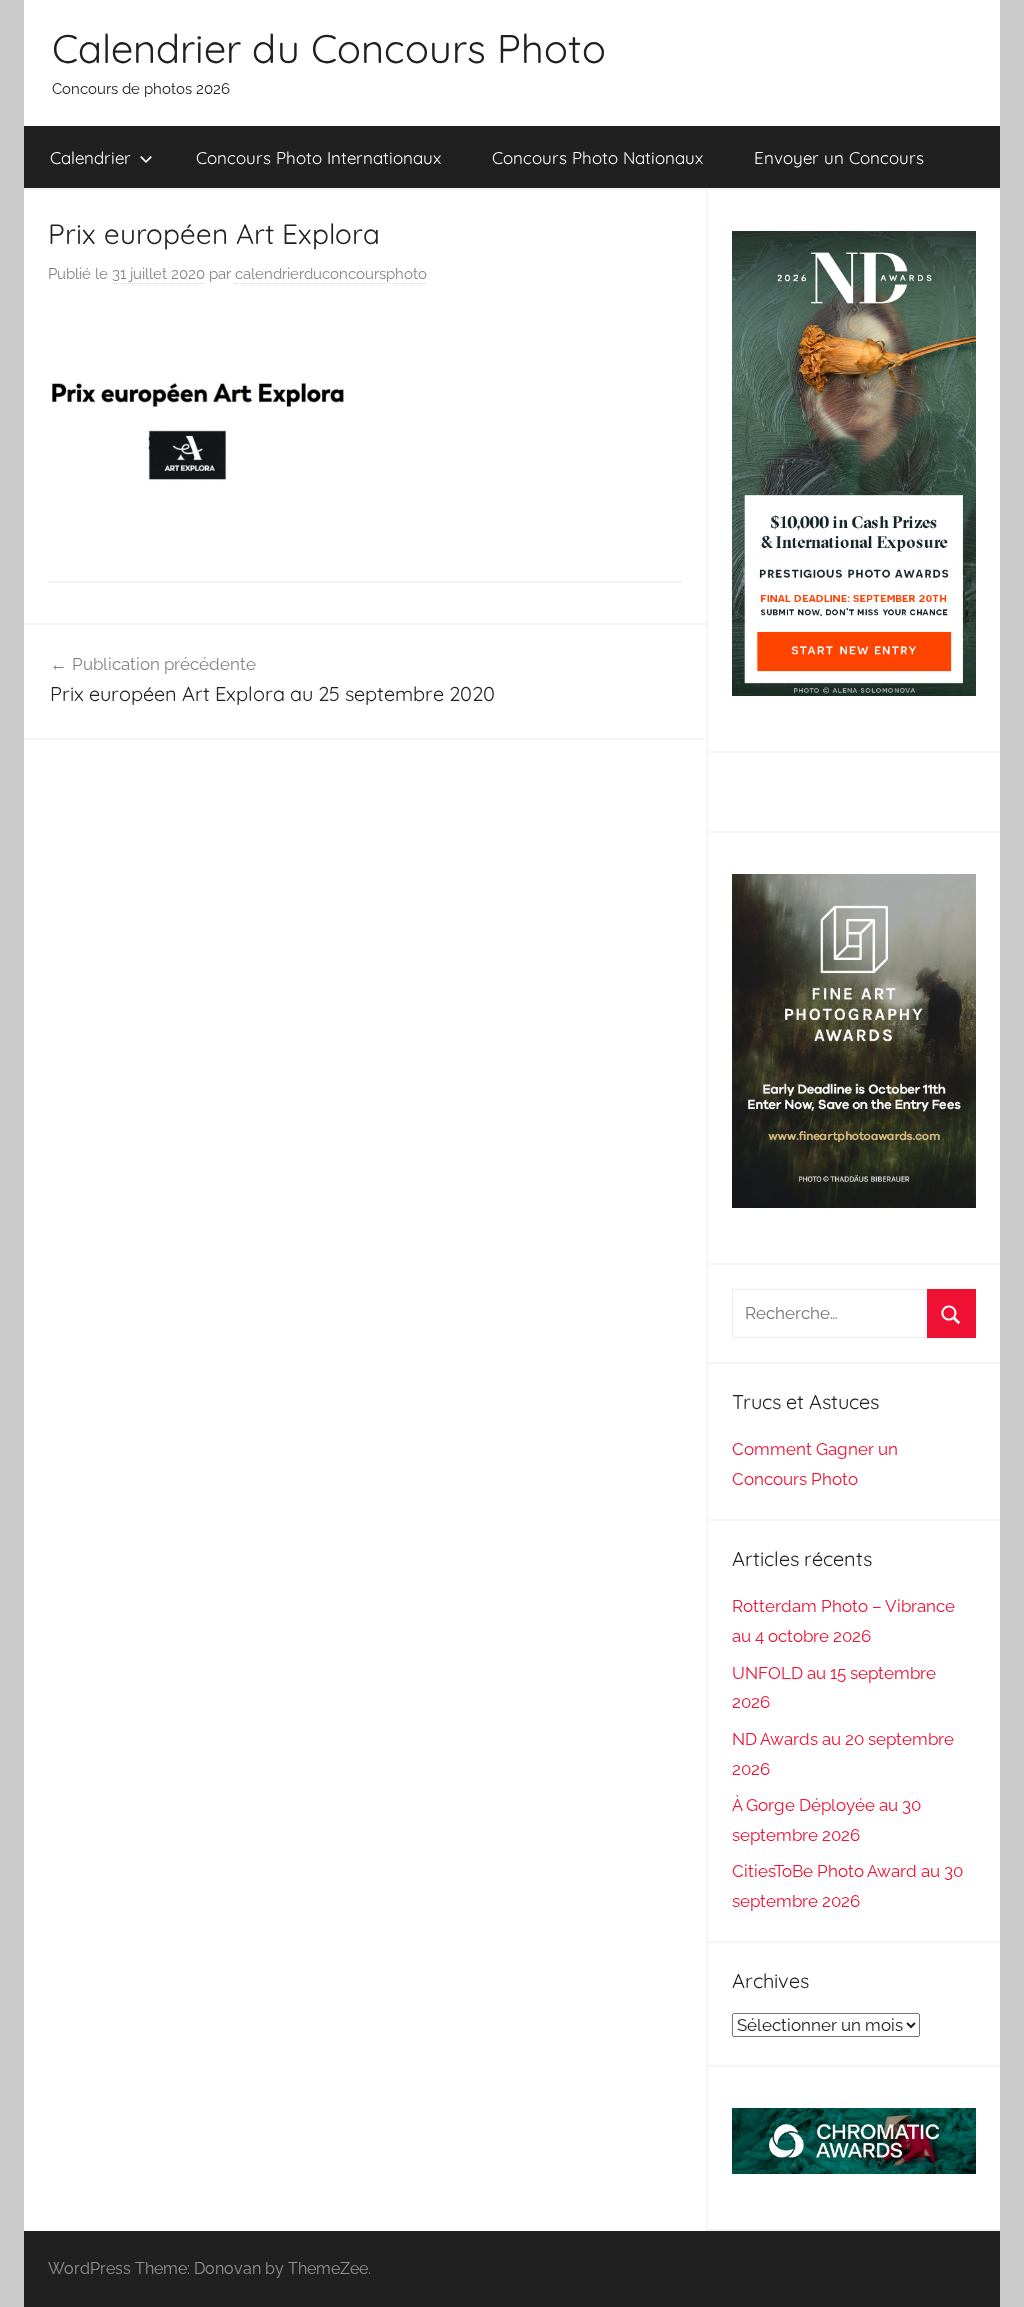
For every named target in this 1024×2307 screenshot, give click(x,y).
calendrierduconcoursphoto (331, 274)
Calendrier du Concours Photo (329, 48)
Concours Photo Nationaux (597, 157)
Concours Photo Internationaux (318, 157)
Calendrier (90, 157)
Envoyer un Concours (839, 157)
